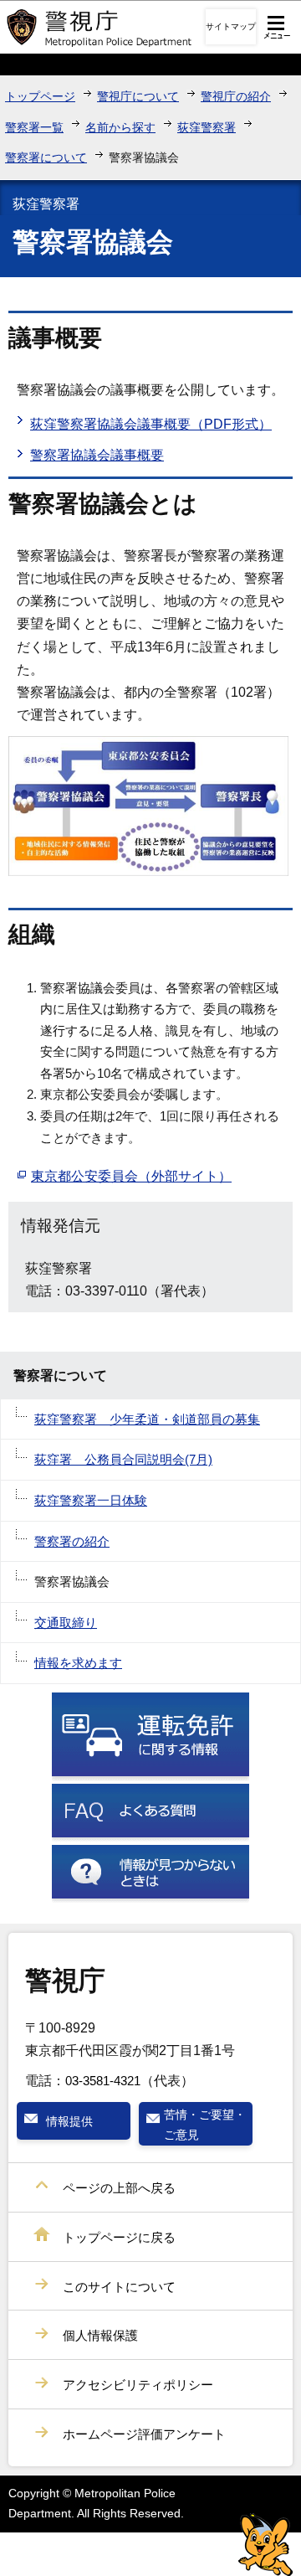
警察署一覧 (34, 127)
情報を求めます (78, 1663)
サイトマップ (231, 26)
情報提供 (69, 2121)
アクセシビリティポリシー (138, 2385)
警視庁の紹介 (236, 96)
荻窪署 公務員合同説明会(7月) (123, 1459)
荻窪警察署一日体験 (91, 1500)
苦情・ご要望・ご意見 (205, 2125)
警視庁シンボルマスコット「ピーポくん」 (265, 2545)
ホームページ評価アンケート (144, 2434)
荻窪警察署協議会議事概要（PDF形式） (151, 424)
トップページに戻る (119, 2237)
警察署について (46, 157)
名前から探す (120, 127)
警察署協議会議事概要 (97, 455)
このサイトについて (119, 2287)
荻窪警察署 (207, 127)
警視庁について (138, 96)
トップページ (40, 96)
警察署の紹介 (72, 1541)
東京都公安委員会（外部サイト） (131, 1176)
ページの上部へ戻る (119, 2188)
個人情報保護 (100, 2335)
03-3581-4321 (103, 2081)
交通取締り (66, 1623)
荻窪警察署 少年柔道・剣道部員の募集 (147, 1419)
